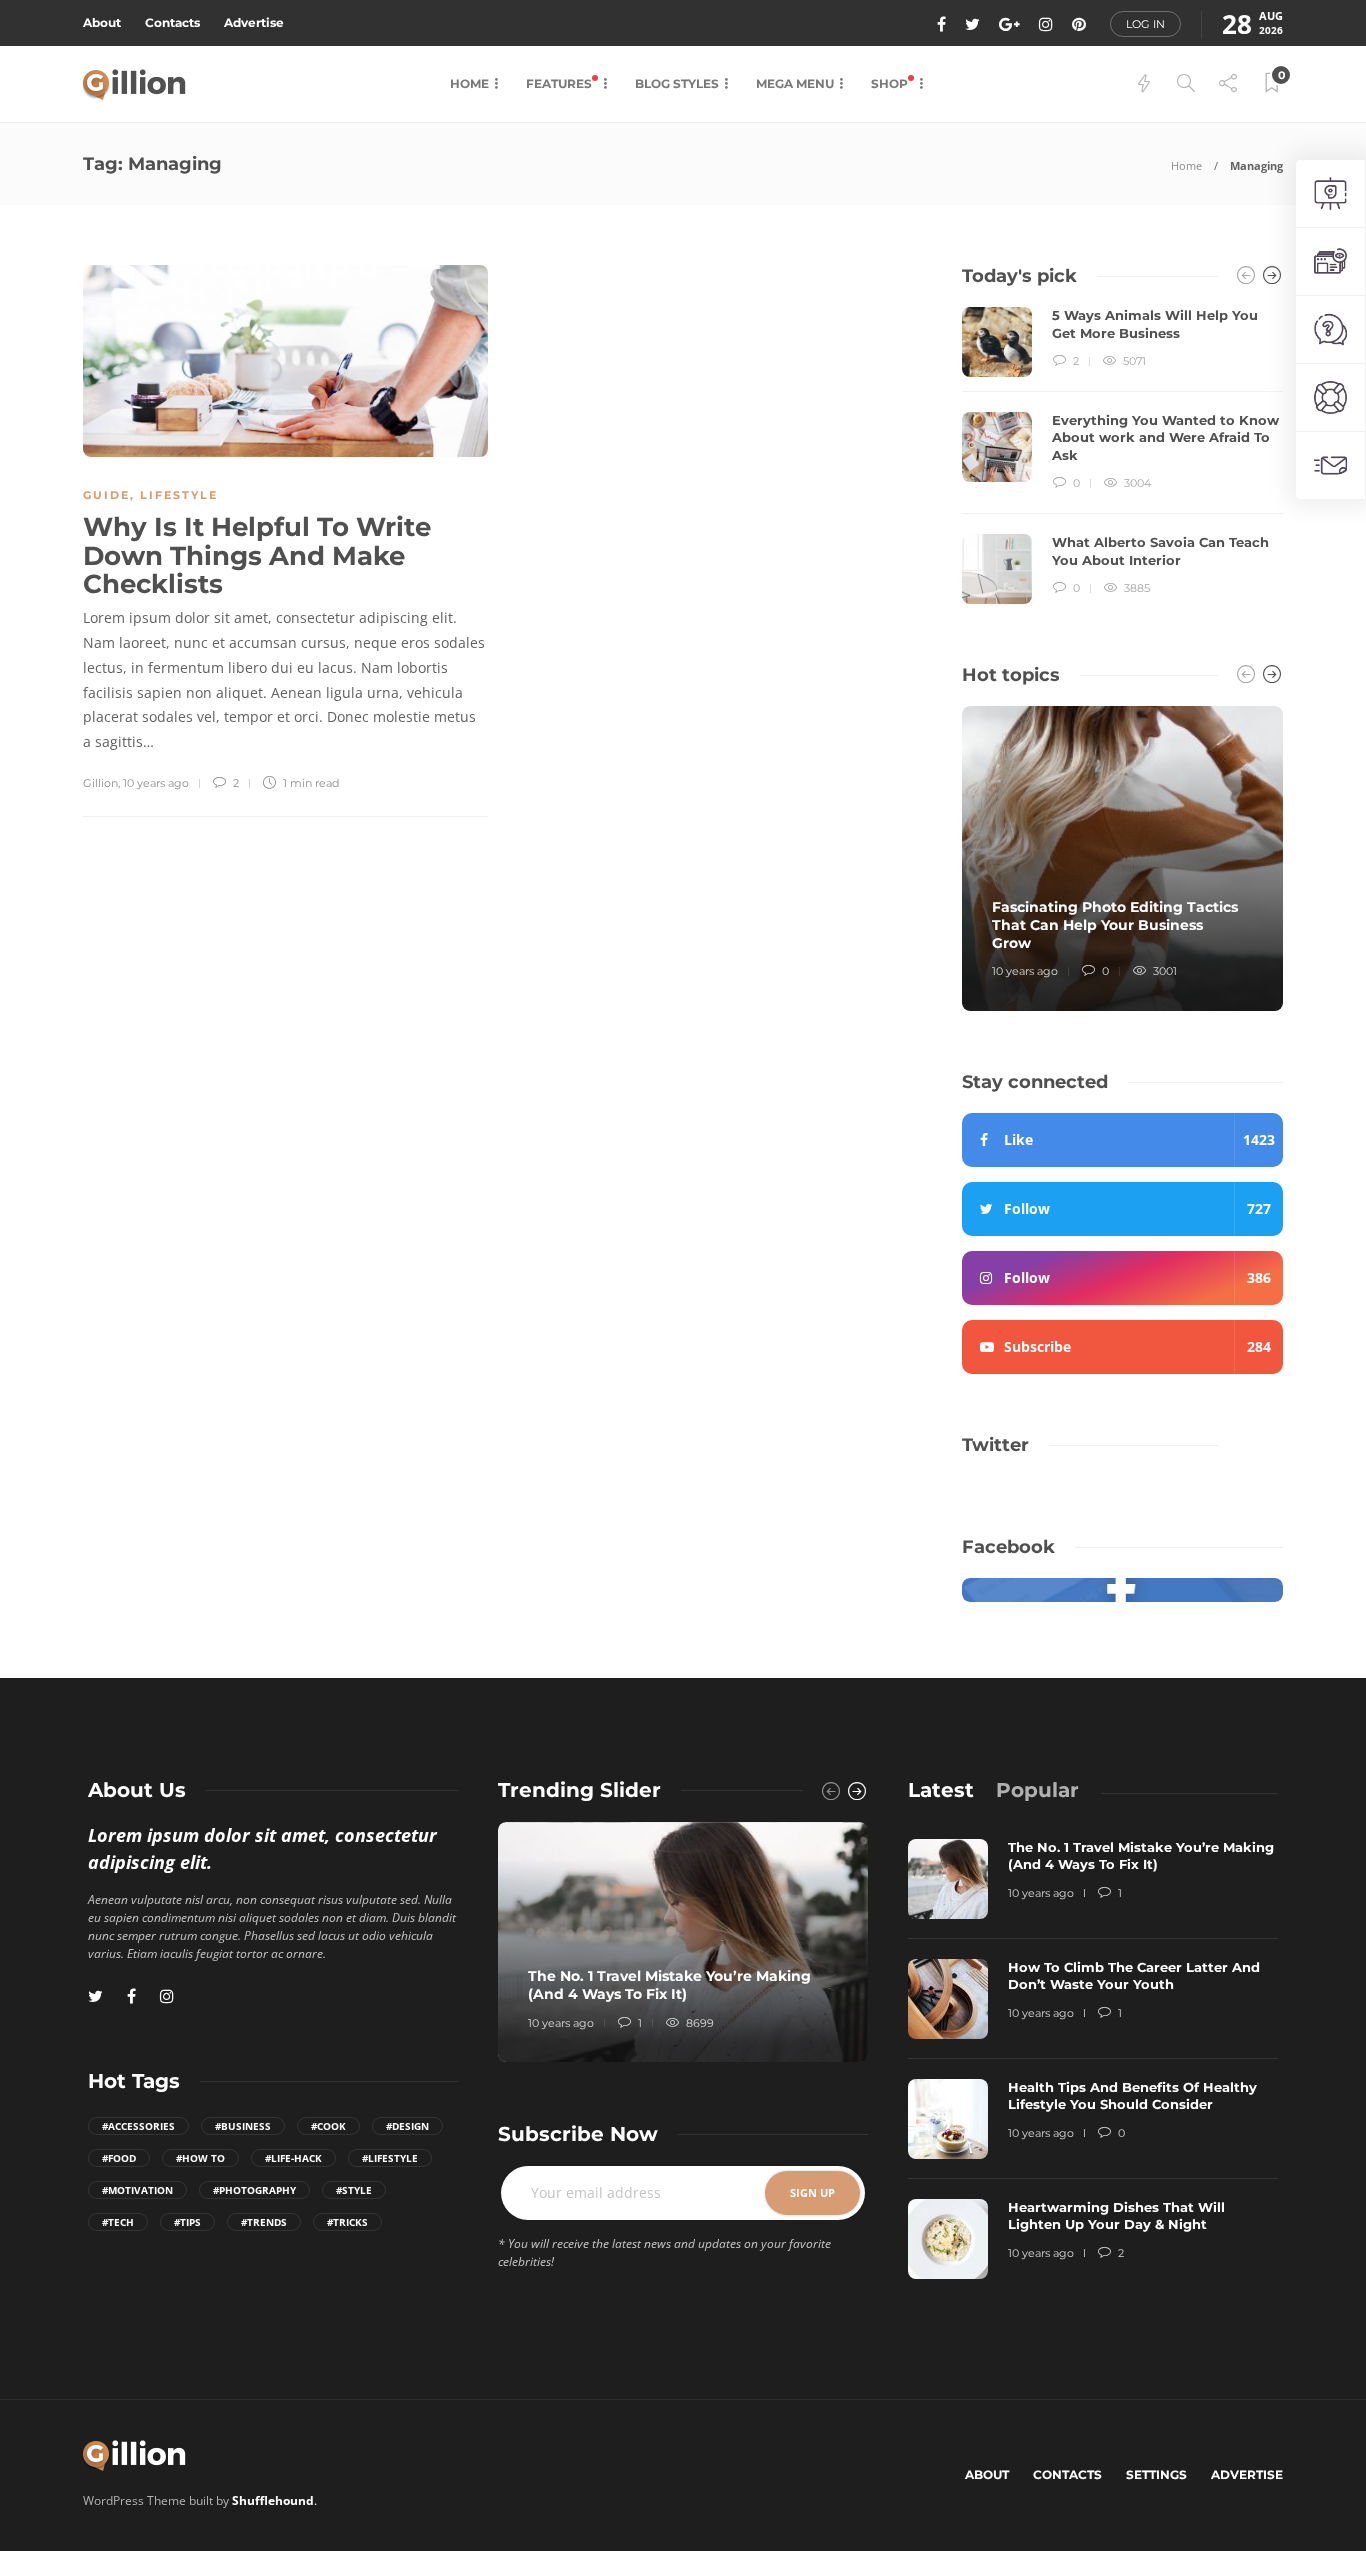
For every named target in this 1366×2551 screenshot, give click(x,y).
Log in (1145, 24)
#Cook (328, 2126)
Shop (891, 83)
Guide (106, 495)
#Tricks (347, 2222)
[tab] (941, 1790)
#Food (119, 2158)
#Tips (187, 2222)
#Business (243, 2126)
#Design (407, 2126)
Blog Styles (677, 83)
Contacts (172, 22)
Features (560, 83)
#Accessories (138, 2126)
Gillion (100, 783)
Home (469, 83)
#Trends (264, 2222)
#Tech (118, 2222)
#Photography (254, 2190)
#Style (354, 2190)
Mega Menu (795, 83)
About (102, 22)
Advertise (254, 22)
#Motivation (137, 2190)
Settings (1156, 2474)
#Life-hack (293, 2158)
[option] (1122, 455)
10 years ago (156, 783)
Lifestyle (179, 495)
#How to (200, 2158)
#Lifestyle (390, 2158)
